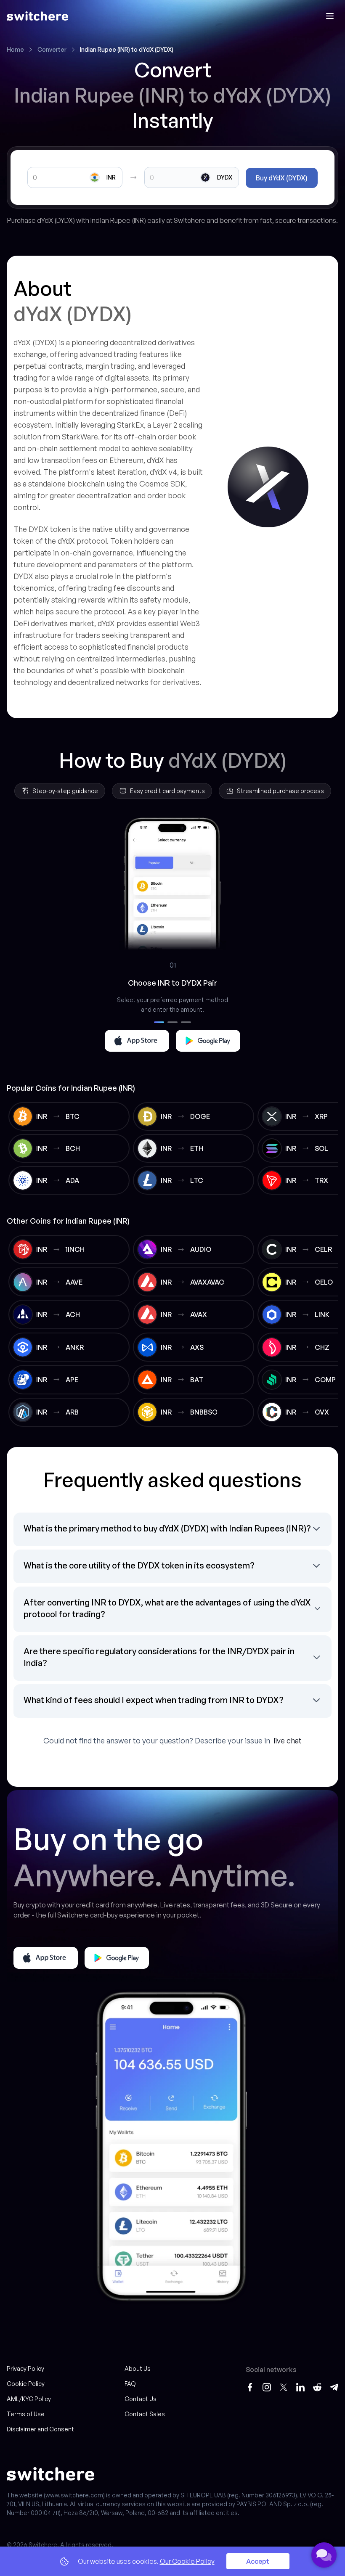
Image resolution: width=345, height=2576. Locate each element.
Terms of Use (26, 2414)
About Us (138, 2368)
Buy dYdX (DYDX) (282, 178)
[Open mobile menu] (330, 16)
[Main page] (37, 16)
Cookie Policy (26, 2384)
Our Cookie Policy (187, 2561)
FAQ (130, 2384)
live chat (288, 1740)
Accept (258, 2561)
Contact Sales (145, 2414)
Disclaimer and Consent (40, 2429)
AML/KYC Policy (29, 2399)
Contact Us (141, 2399)
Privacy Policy (25, 2368)
